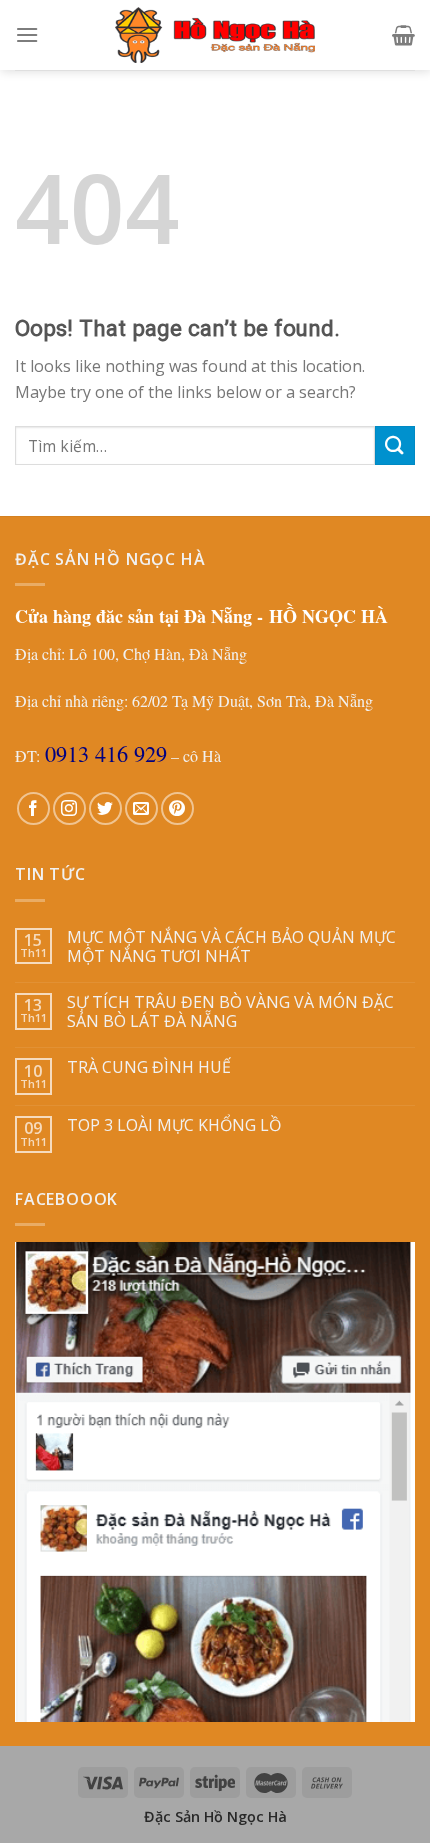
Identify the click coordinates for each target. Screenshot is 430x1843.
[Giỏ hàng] (403, 35)
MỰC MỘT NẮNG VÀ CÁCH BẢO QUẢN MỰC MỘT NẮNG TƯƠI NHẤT (231, 947)
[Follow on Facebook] (33, 808)
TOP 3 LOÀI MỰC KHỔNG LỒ (174, 1125)
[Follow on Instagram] (69, 808)
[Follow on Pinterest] (177, 808)
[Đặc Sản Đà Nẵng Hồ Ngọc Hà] (215, 35)
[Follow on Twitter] (105, 808)
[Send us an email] (141, 808)
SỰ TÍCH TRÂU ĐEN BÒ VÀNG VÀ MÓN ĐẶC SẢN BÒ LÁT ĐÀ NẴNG (230, 1012)
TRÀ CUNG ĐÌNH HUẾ (149, 1067)
